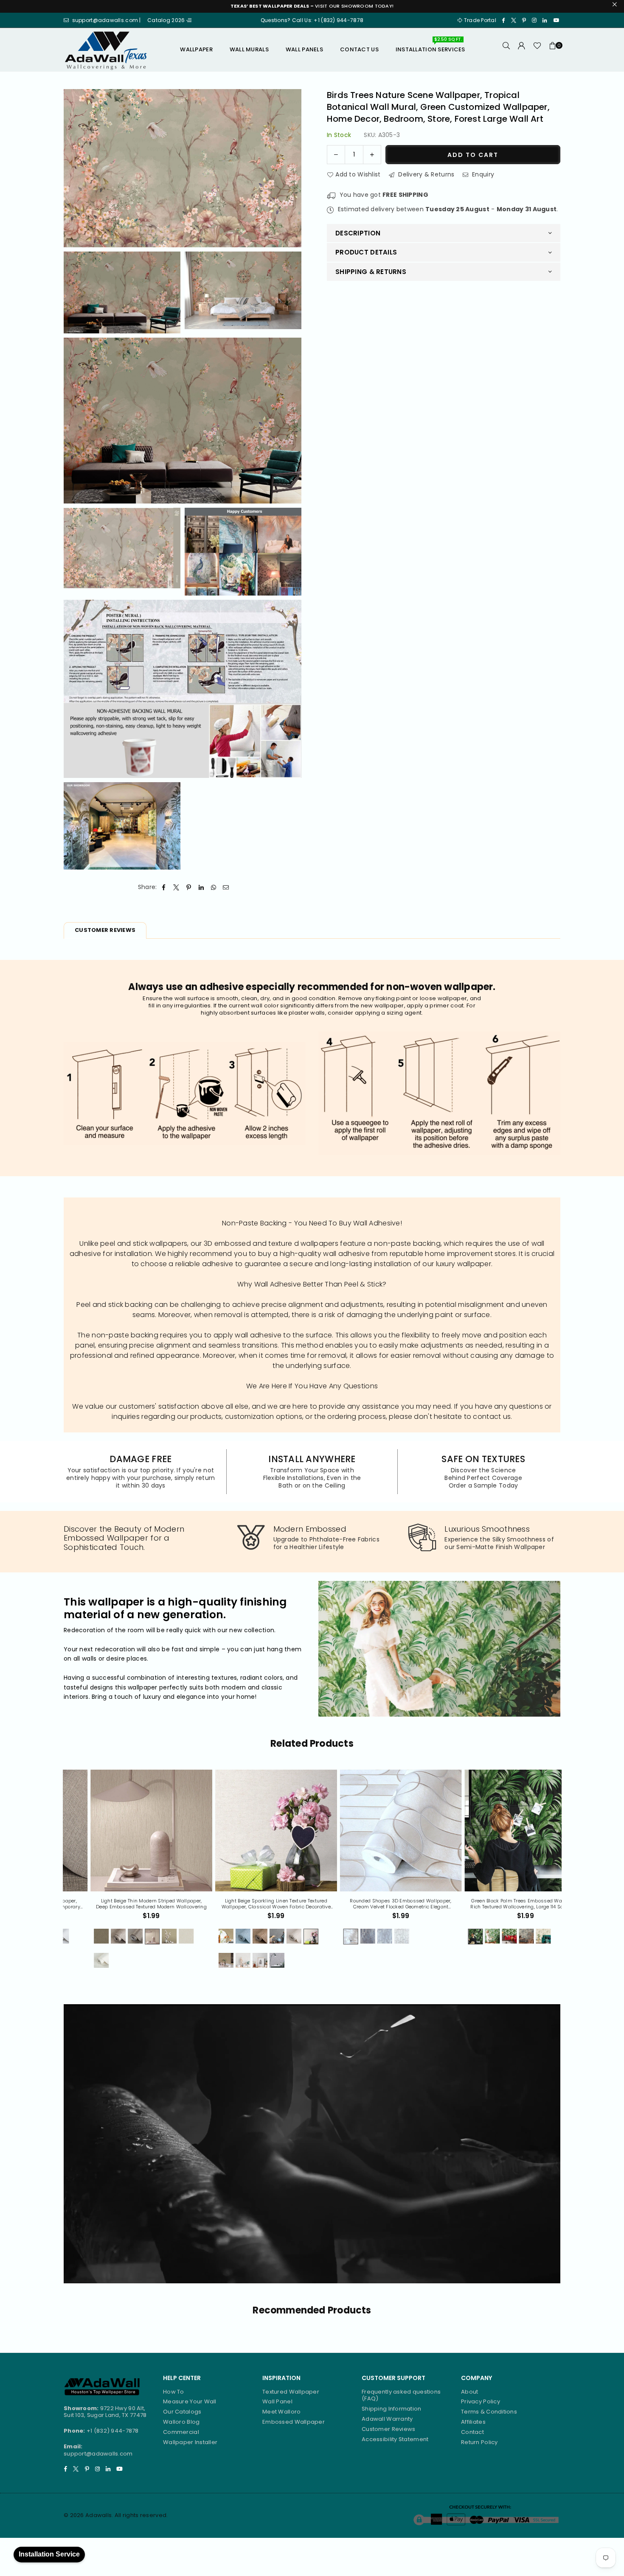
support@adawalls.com (98, 2454)
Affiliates (473, 2422)
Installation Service (49, 2554)
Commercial (181, 2432)
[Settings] (522, 50)
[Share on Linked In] (201, 887)
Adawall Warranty (387, 2419)
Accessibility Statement (395, 2439)
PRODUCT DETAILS (366, 252)
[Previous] (58, 1874)
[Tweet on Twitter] (176, 887)
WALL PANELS (304, 49)
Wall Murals (249, 49)
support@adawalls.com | (107, 20)
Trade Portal (480, 20)
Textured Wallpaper (291, 2392)
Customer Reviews (388, 2429)
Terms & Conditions (489, 2412)
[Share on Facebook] (164, 887)
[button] (553, 50)
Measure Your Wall (190, 2401)
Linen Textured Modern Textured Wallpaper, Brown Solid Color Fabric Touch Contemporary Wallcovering (499, 1904)
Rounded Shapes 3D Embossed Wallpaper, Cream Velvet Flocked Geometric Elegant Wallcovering (125, 1904)
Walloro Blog (181, 2422)
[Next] (567, 1874)
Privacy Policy (481, 2401)
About (469, 2392)
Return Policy (479, 2442)
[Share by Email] (226, 887)
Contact (472, 2432)
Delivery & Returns (425, 174)
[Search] (506, 50)
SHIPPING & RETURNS (371, 271)
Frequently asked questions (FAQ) (401, 2395)
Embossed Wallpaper (294, 2422)
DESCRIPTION (358, 233)
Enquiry (482, 174)
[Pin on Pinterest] (189, 887)
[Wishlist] (537, 50)
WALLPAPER (196, 49)
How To (174, 2392)
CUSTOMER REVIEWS (105, 930)
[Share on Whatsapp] (214, 887)
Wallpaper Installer (190, 2442)
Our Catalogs (182, 2412)
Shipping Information (392, 2409)
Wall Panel (277, 2401)
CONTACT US (359, 49)
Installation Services (430, 46)
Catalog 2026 (167, 20)
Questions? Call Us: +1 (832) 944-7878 (312, 20)
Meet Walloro (281, 2412)
